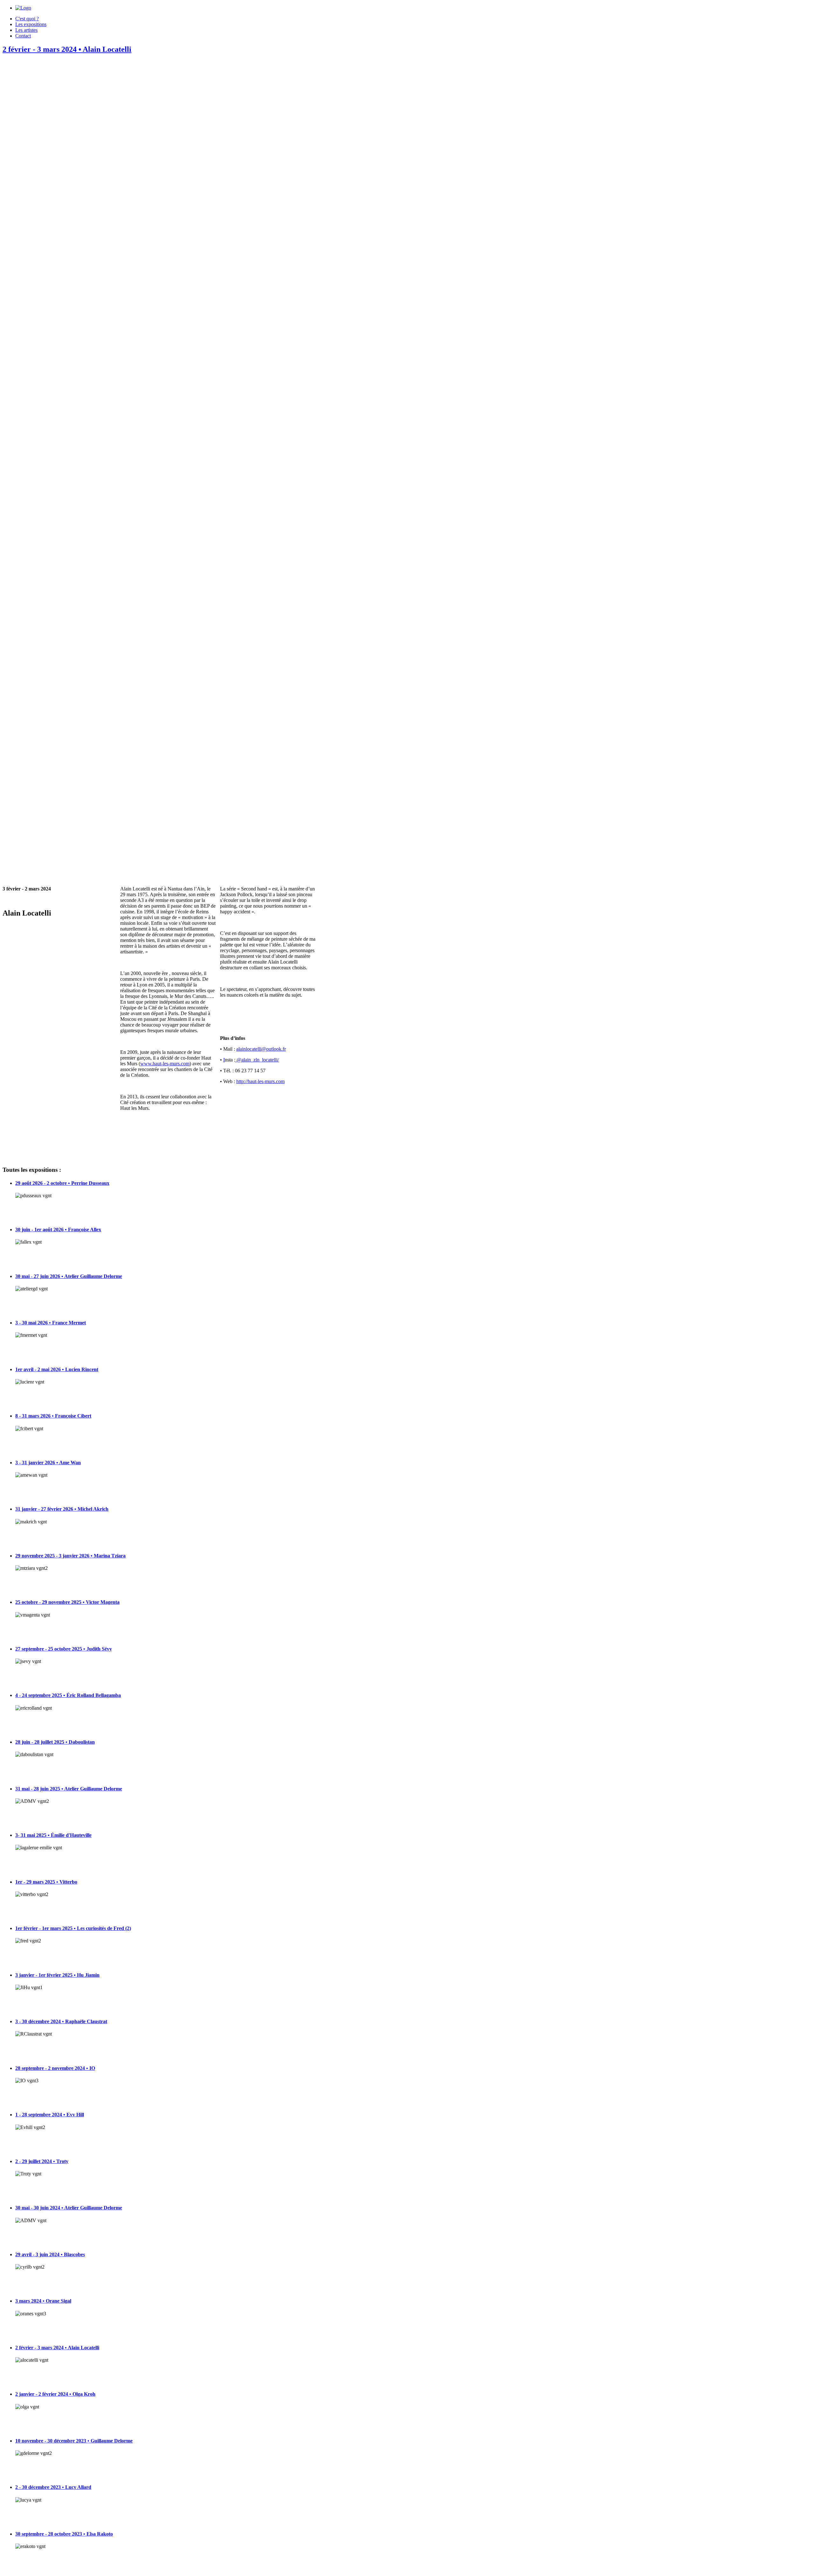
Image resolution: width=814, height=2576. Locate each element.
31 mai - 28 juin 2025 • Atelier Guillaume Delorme (69, 1789)
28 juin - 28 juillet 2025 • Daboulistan (55, 1742)
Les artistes (26, 30)
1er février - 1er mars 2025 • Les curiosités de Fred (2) (73, 1928)
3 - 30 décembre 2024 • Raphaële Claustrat (61, 2021)
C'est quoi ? (27, 19)
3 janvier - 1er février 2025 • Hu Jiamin (57, 1975)
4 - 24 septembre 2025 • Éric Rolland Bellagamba (68, 1695)
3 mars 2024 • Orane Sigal (43, 2301)
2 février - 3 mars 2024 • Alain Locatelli (67, 49)
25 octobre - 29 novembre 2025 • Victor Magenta (67, 1602)
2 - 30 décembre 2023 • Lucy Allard (53, 2487)
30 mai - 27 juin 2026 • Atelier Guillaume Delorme (69, 1276)
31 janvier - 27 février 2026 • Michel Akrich (62, 1509)
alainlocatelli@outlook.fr (261, 1049)
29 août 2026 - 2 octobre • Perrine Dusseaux (62, 1183)
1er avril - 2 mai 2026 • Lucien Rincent (57, 1369)
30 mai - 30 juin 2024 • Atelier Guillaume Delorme (69, 2208)
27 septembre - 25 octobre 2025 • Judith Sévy (64, 1649)
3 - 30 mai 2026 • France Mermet (51, 1323)
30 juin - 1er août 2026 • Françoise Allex (58, 1230)
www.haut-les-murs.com (165, 1064)
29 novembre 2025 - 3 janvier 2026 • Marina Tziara (70, 1556)
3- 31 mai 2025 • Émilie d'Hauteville (53, 1835)
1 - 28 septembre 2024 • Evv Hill (50, 2115)
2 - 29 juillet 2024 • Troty (42, 2161)
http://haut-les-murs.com (260, 1081)
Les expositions (31, 24)
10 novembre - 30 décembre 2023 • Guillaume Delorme (74, 2441)
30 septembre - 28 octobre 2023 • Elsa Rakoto (64, 2534)
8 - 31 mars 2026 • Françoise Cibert (53, 1416)
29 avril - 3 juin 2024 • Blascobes (50, 2254)
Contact (23, 36)
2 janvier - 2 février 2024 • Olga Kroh (55, 2394)
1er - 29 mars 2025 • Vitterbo (46, 1882)
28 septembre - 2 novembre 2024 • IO (55, 2068)
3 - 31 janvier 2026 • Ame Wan (48, 1463)
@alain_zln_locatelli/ (257, 1060)
